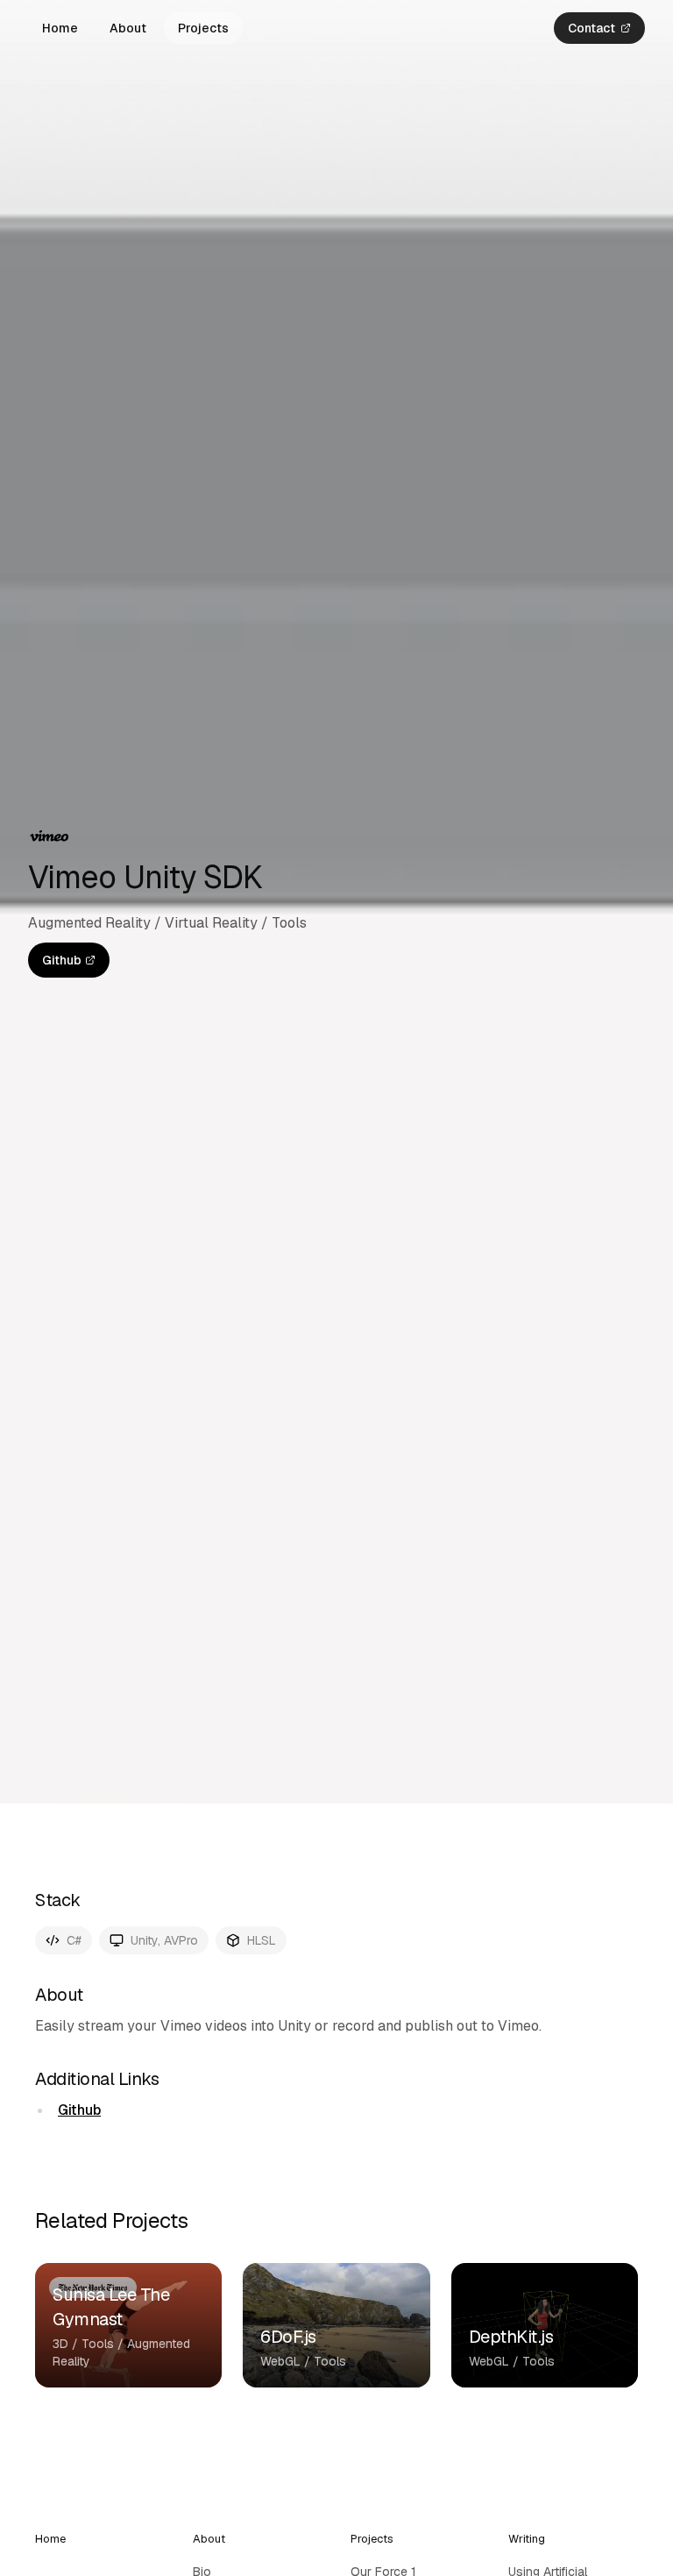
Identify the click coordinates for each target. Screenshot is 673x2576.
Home (60, 28)
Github (62, 960)
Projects (203, 28)
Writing (527, 2539)
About (128, 28)
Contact (592, 28)
